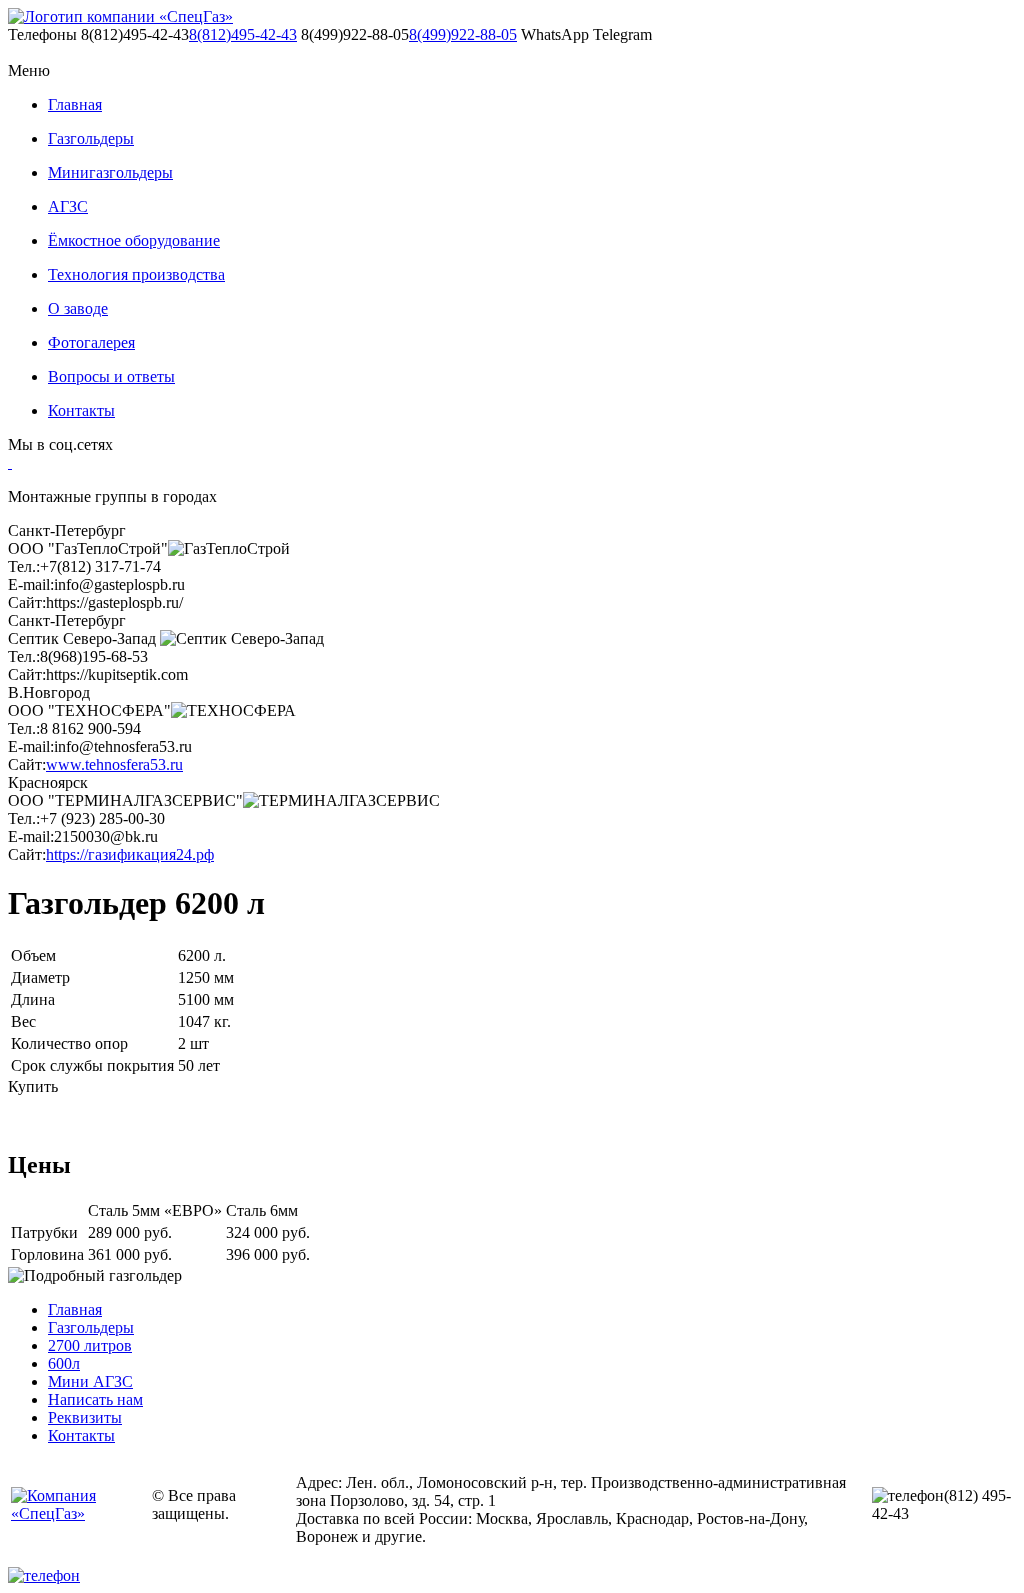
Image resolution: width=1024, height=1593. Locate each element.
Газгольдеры (91, 138)
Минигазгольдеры (110, 172)
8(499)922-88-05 (463, 34)
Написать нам (95, 1399)
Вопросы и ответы (111, 376)
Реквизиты (85, 1417)
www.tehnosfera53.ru (114, 764)
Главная (75, 104)
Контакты (81, 410)
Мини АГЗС (90, 1381)
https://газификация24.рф (130, 854)
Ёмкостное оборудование (134, 240)
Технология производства (136, 274)
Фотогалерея (91, 342)
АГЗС (68, 206)
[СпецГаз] (120, 17)
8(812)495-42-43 (243, 34)
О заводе (78, 308)
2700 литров (90, 1345)
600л (64, 1363)
